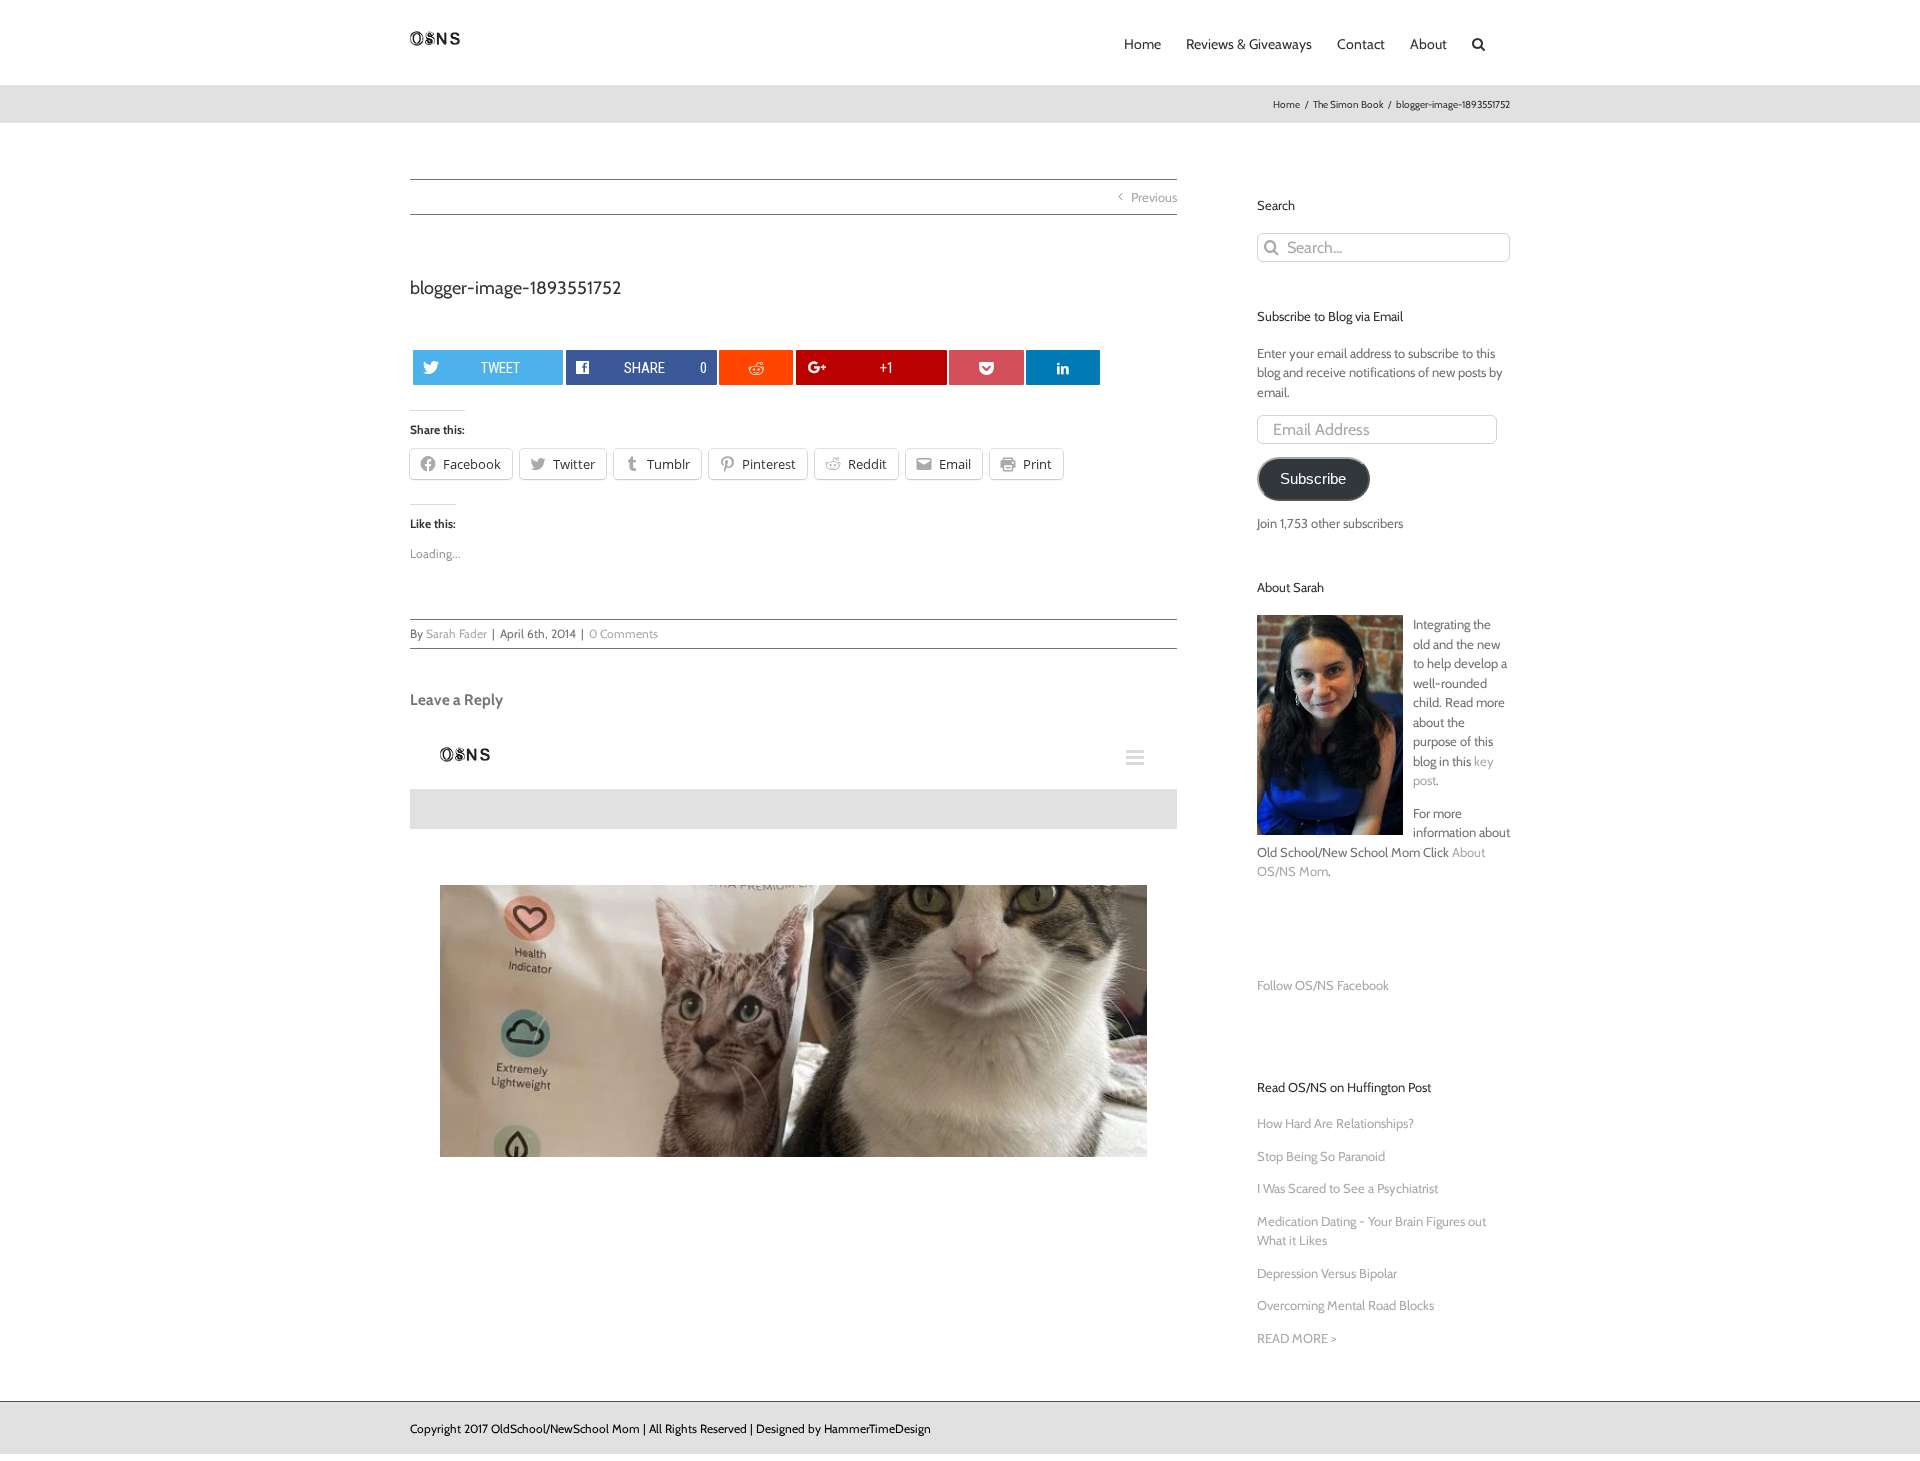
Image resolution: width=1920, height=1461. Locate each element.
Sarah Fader (456, 633)
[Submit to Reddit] (756, 367)
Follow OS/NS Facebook (1323, 985)
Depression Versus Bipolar (1327, 1273)
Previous (1154, 197)
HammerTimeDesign (877, 1428)
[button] (1478, 42)
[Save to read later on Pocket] (986, 367)
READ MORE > (1296, 1338)
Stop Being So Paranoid (1321, 1156)
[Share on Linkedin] (1063, 367)
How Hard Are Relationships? (1335, 1123)
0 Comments (623, 633)
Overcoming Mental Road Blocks (1345, 1305)
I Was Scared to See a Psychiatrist (1347, 1188)
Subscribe (1313, 479)
